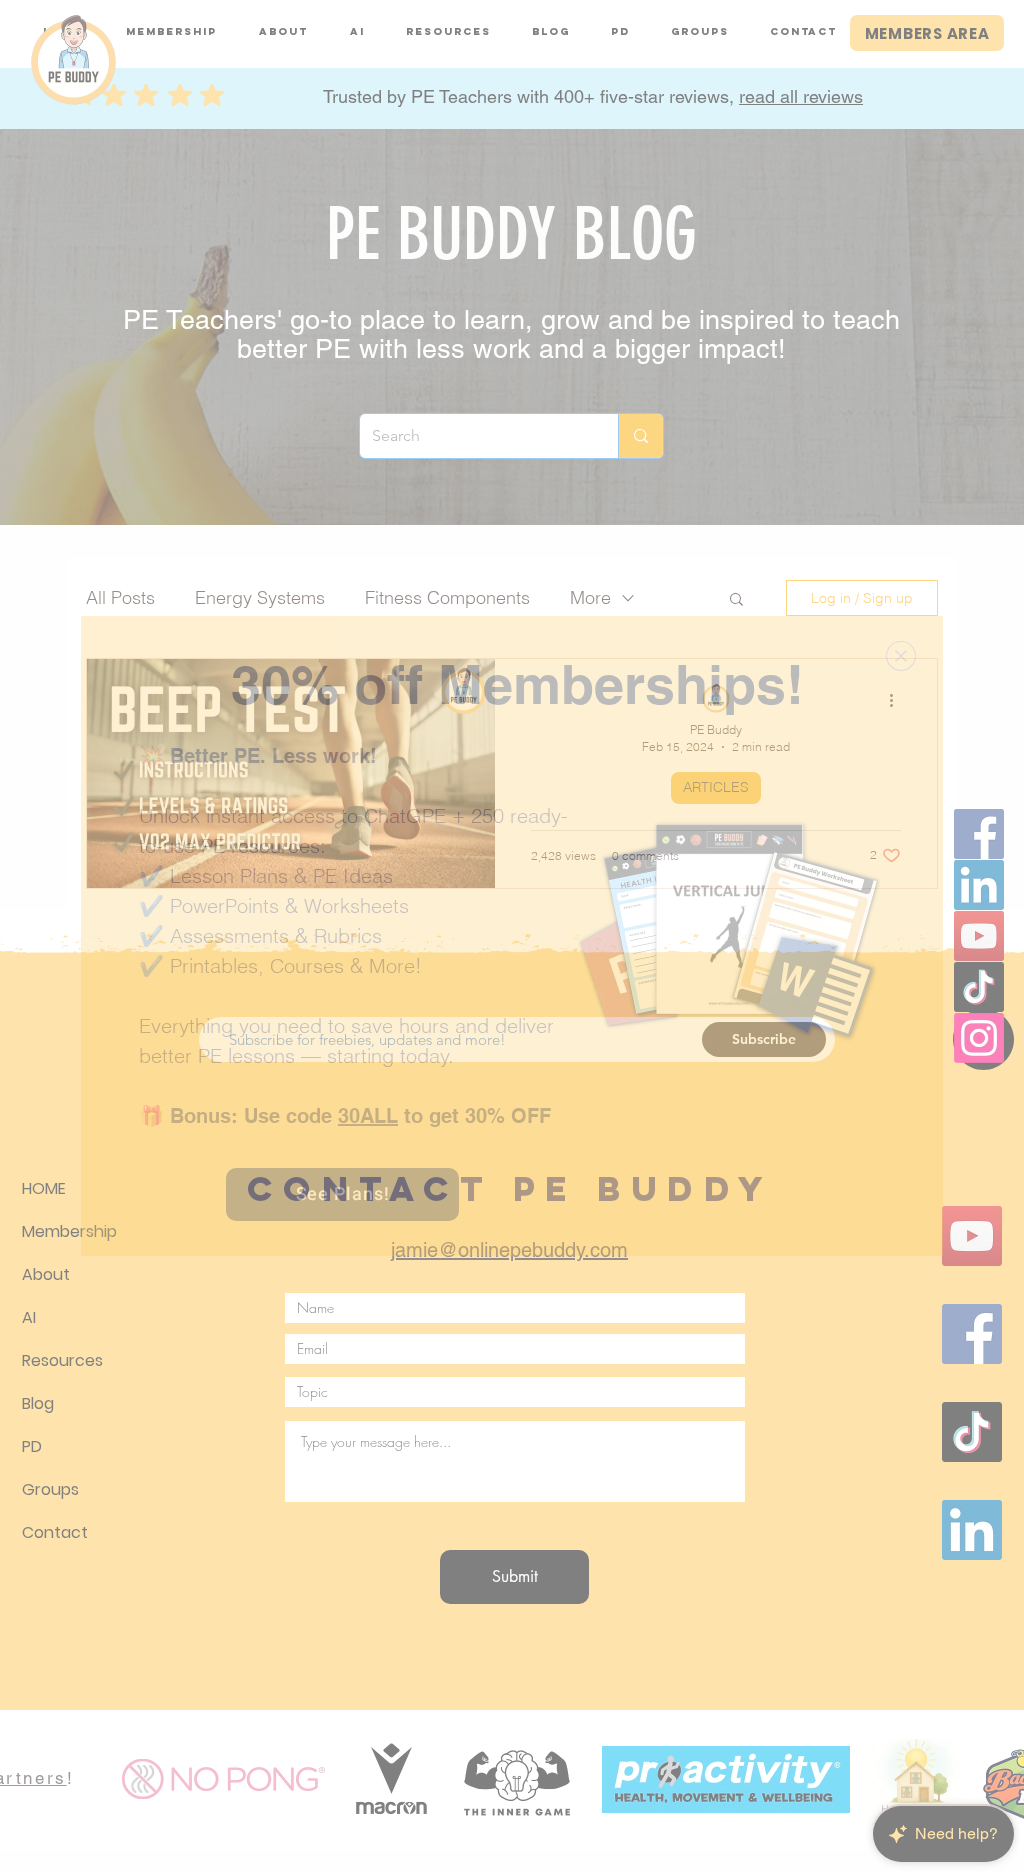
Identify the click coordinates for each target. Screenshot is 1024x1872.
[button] (901, 656)
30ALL (368, 1116)
